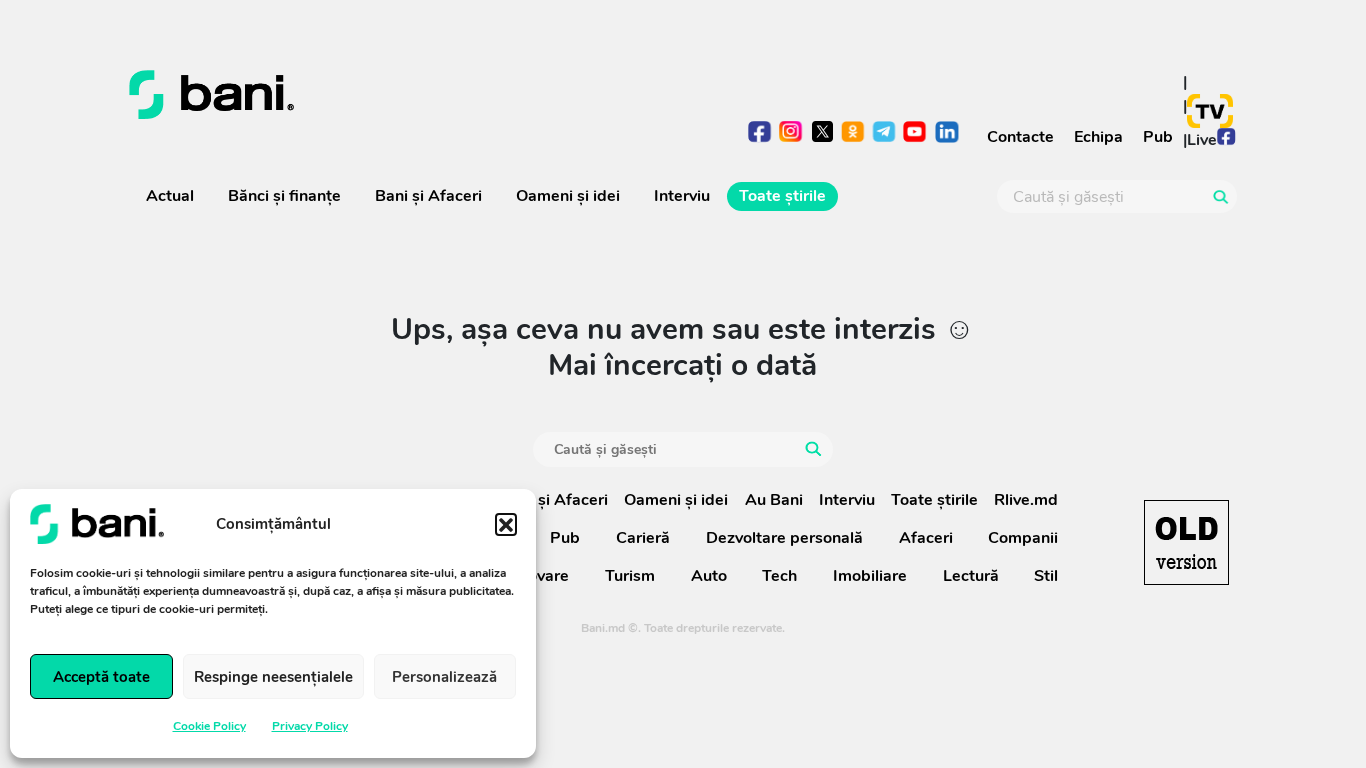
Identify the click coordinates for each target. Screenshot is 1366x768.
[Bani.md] (1186, 542)
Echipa (1098, 137)
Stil (1046, 576)
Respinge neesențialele (273, 677)
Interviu (682, 196)
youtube (915, 133)
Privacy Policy (310, 726)
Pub (1158, 137)
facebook (760, 133)
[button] (506, 524)
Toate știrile (782, 196)
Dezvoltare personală (784, 538)
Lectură (971, 576)
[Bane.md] (398, 95)
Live (1202, 140)
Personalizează (444, 677)
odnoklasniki (853, 133)
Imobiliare (870, 576)
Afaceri (926, 538)
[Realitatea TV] (1210, 111)
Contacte (1020, 137)
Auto (709, 576)
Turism (630, 576)
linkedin (946, 133)
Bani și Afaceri (428, 196)
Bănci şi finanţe (284, 196)
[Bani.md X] (822, 131)
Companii (1023, 538)
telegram (884, 133)
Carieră (643, 538)
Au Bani (774, 500)
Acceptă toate (101, 677)
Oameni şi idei (568, 196)
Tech (779, 576)
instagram (791, 133)
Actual (170, 196)
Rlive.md (1026, 500)
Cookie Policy (209, 726)
